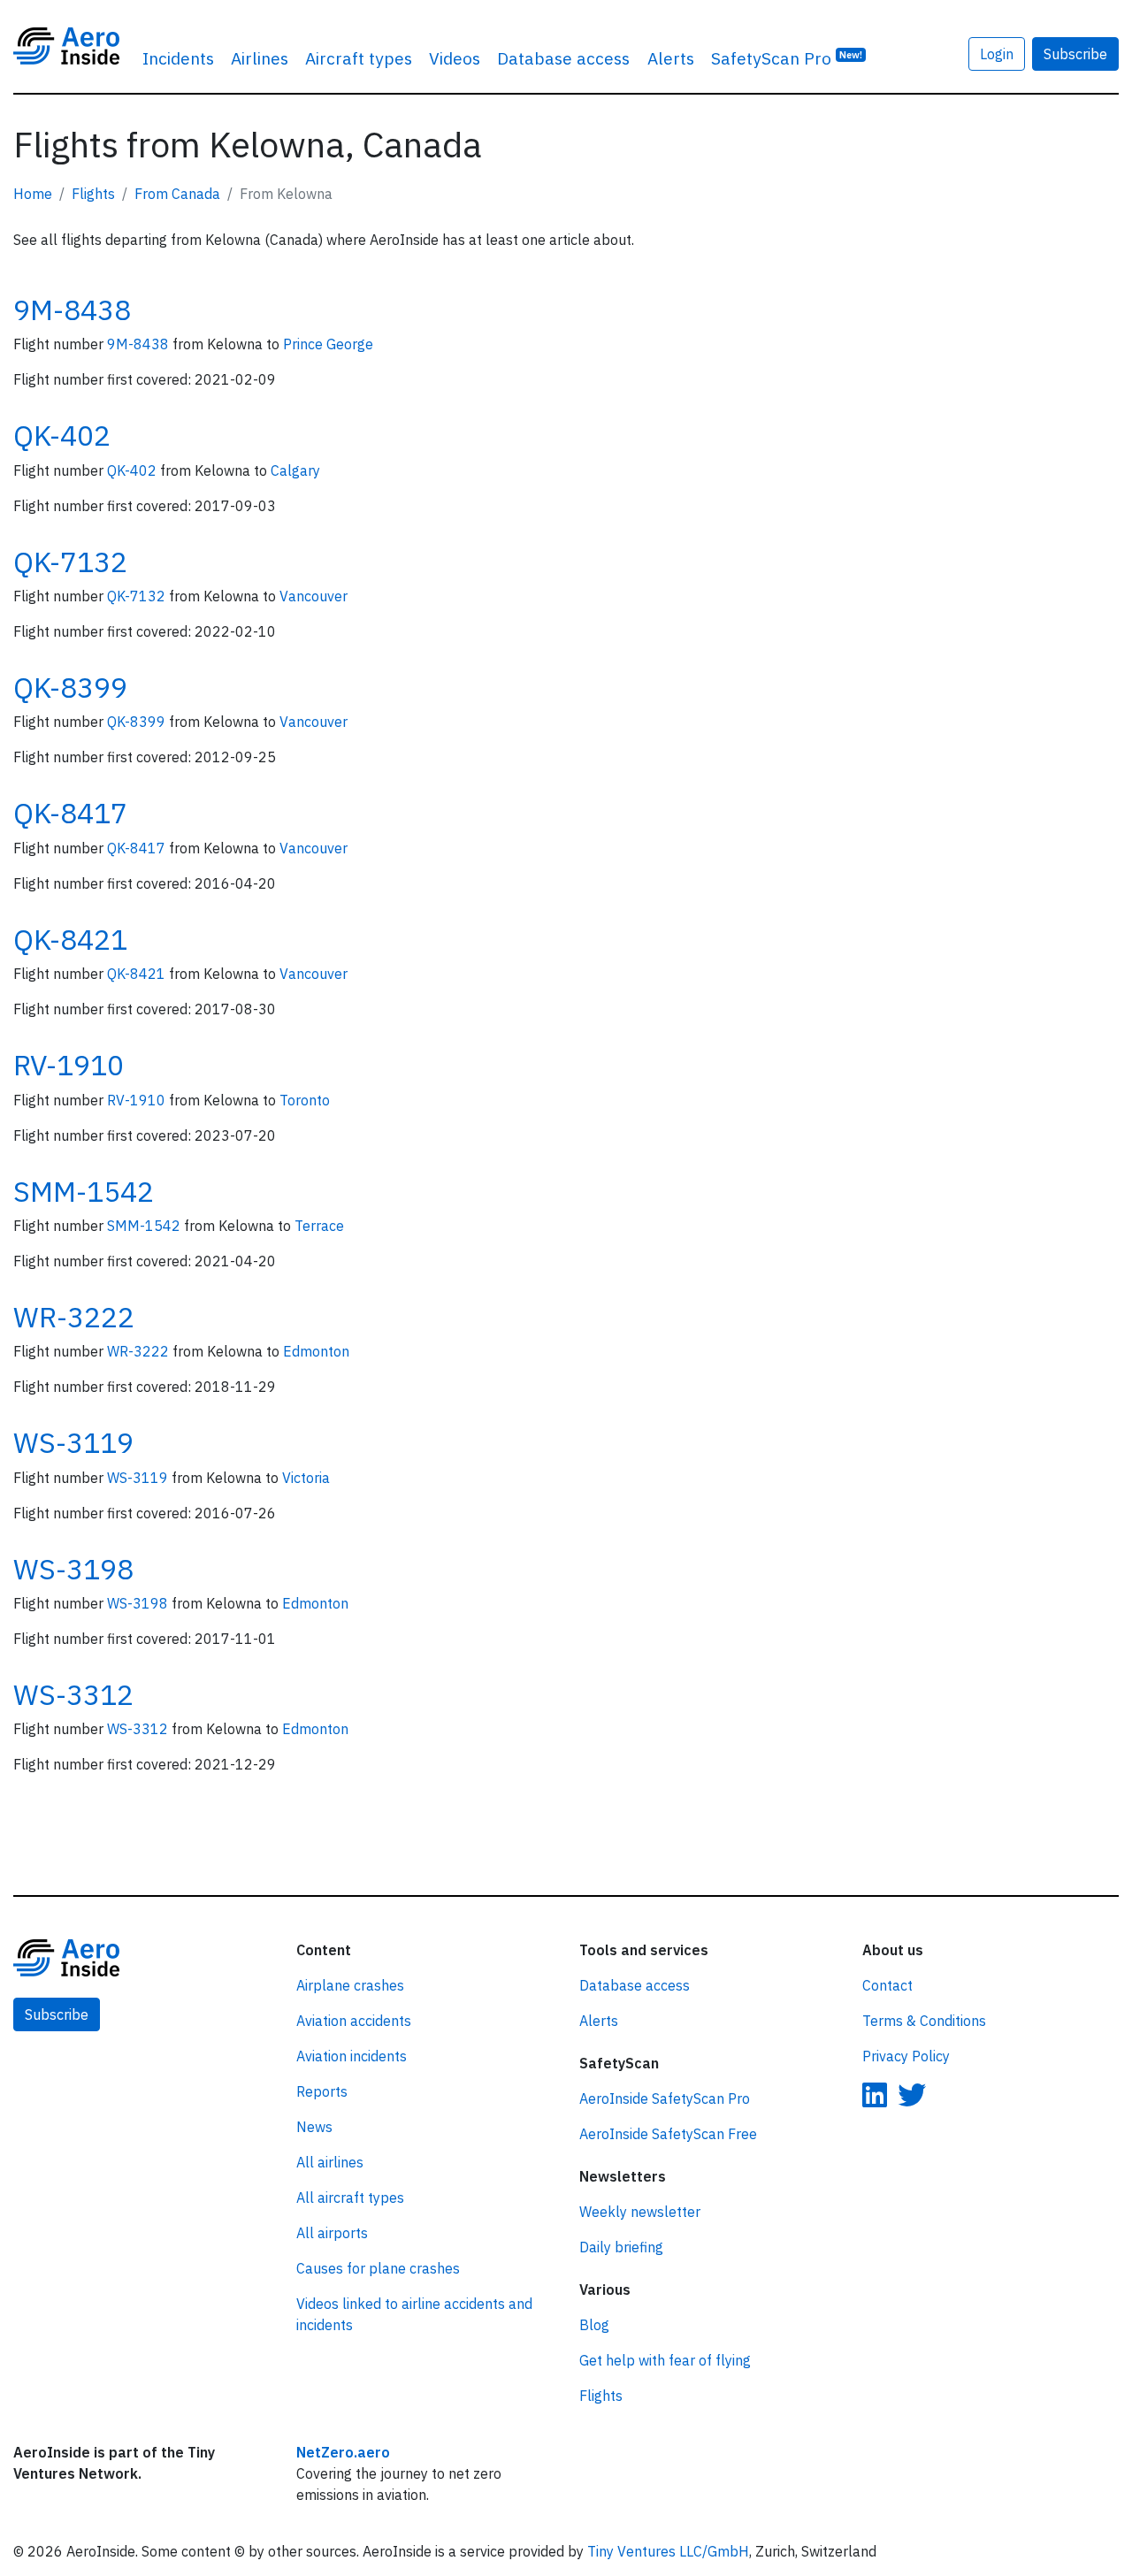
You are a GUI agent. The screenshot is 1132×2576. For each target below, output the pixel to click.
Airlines (260, 58)
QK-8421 (70, 939)
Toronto (305, 1100)
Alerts (671, 58)
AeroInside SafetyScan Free (668, 2134)
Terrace (319, 1226)
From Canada (177, 194)
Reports (322, 2091)
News (314, 2127)
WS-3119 (73, 1442)
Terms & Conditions (924, 2021)
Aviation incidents (352, 2056)
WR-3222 (74, 1317)
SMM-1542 (84, 1191)
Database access (563, 58)
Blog (594, 2325)
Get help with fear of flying (665, 2360)
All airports (332, 2233)
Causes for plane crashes (378, 2268)
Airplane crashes (350, 1985)
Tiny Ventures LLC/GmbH (668, 2551)
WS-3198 (73, 1569)
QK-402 (62, 435)
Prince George (328, 344)
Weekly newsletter (640, 2212)
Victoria (306, 1478)
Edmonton (316, 1351)
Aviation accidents (354, 2021)
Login (997, 54)
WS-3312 (73, 1694)
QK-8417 (70, 813)
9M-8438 (72, 310)
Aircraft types (359, 58)
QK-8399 (70, 687)
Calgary (295, 470)
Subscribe (1075, 54)
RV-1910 (69, 1065)
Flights (93, 194)
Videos (455, 58)
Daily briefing (621, 2247)
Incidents (178, 58)
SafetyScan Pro (787, 58)
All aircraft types (350, 2198)
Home (33, 194)
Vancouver (314, 596)
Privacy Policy (906, 2056)
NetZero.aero (343, 2452)
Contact (887, 1985)
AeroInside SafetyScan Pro (665, 2098)
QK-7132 (70, 562)
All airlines (330, 2162)
